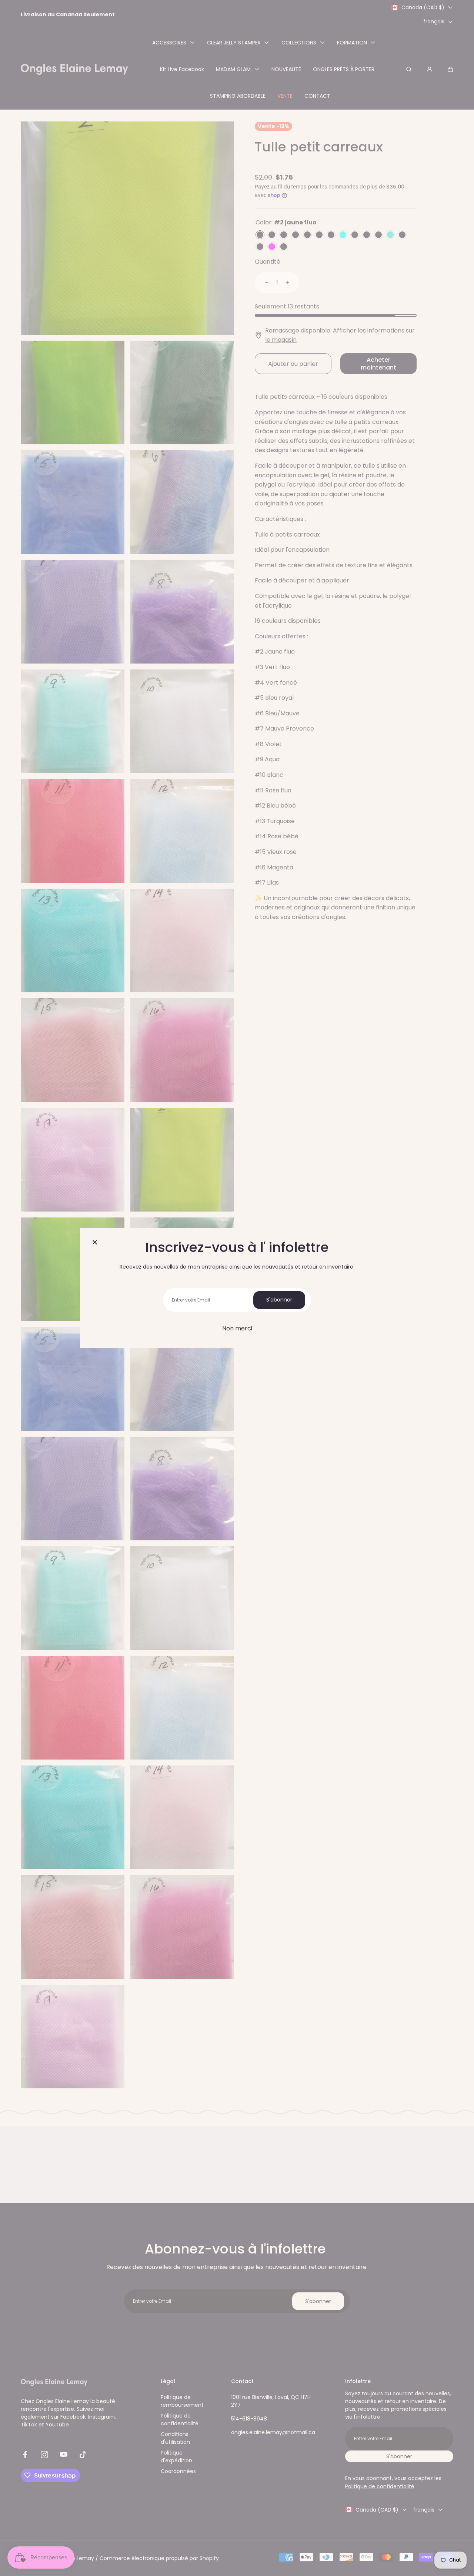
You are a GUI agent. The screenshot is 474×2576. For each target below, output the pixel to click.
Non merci (237, 1328)
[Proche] (95, 1243)
